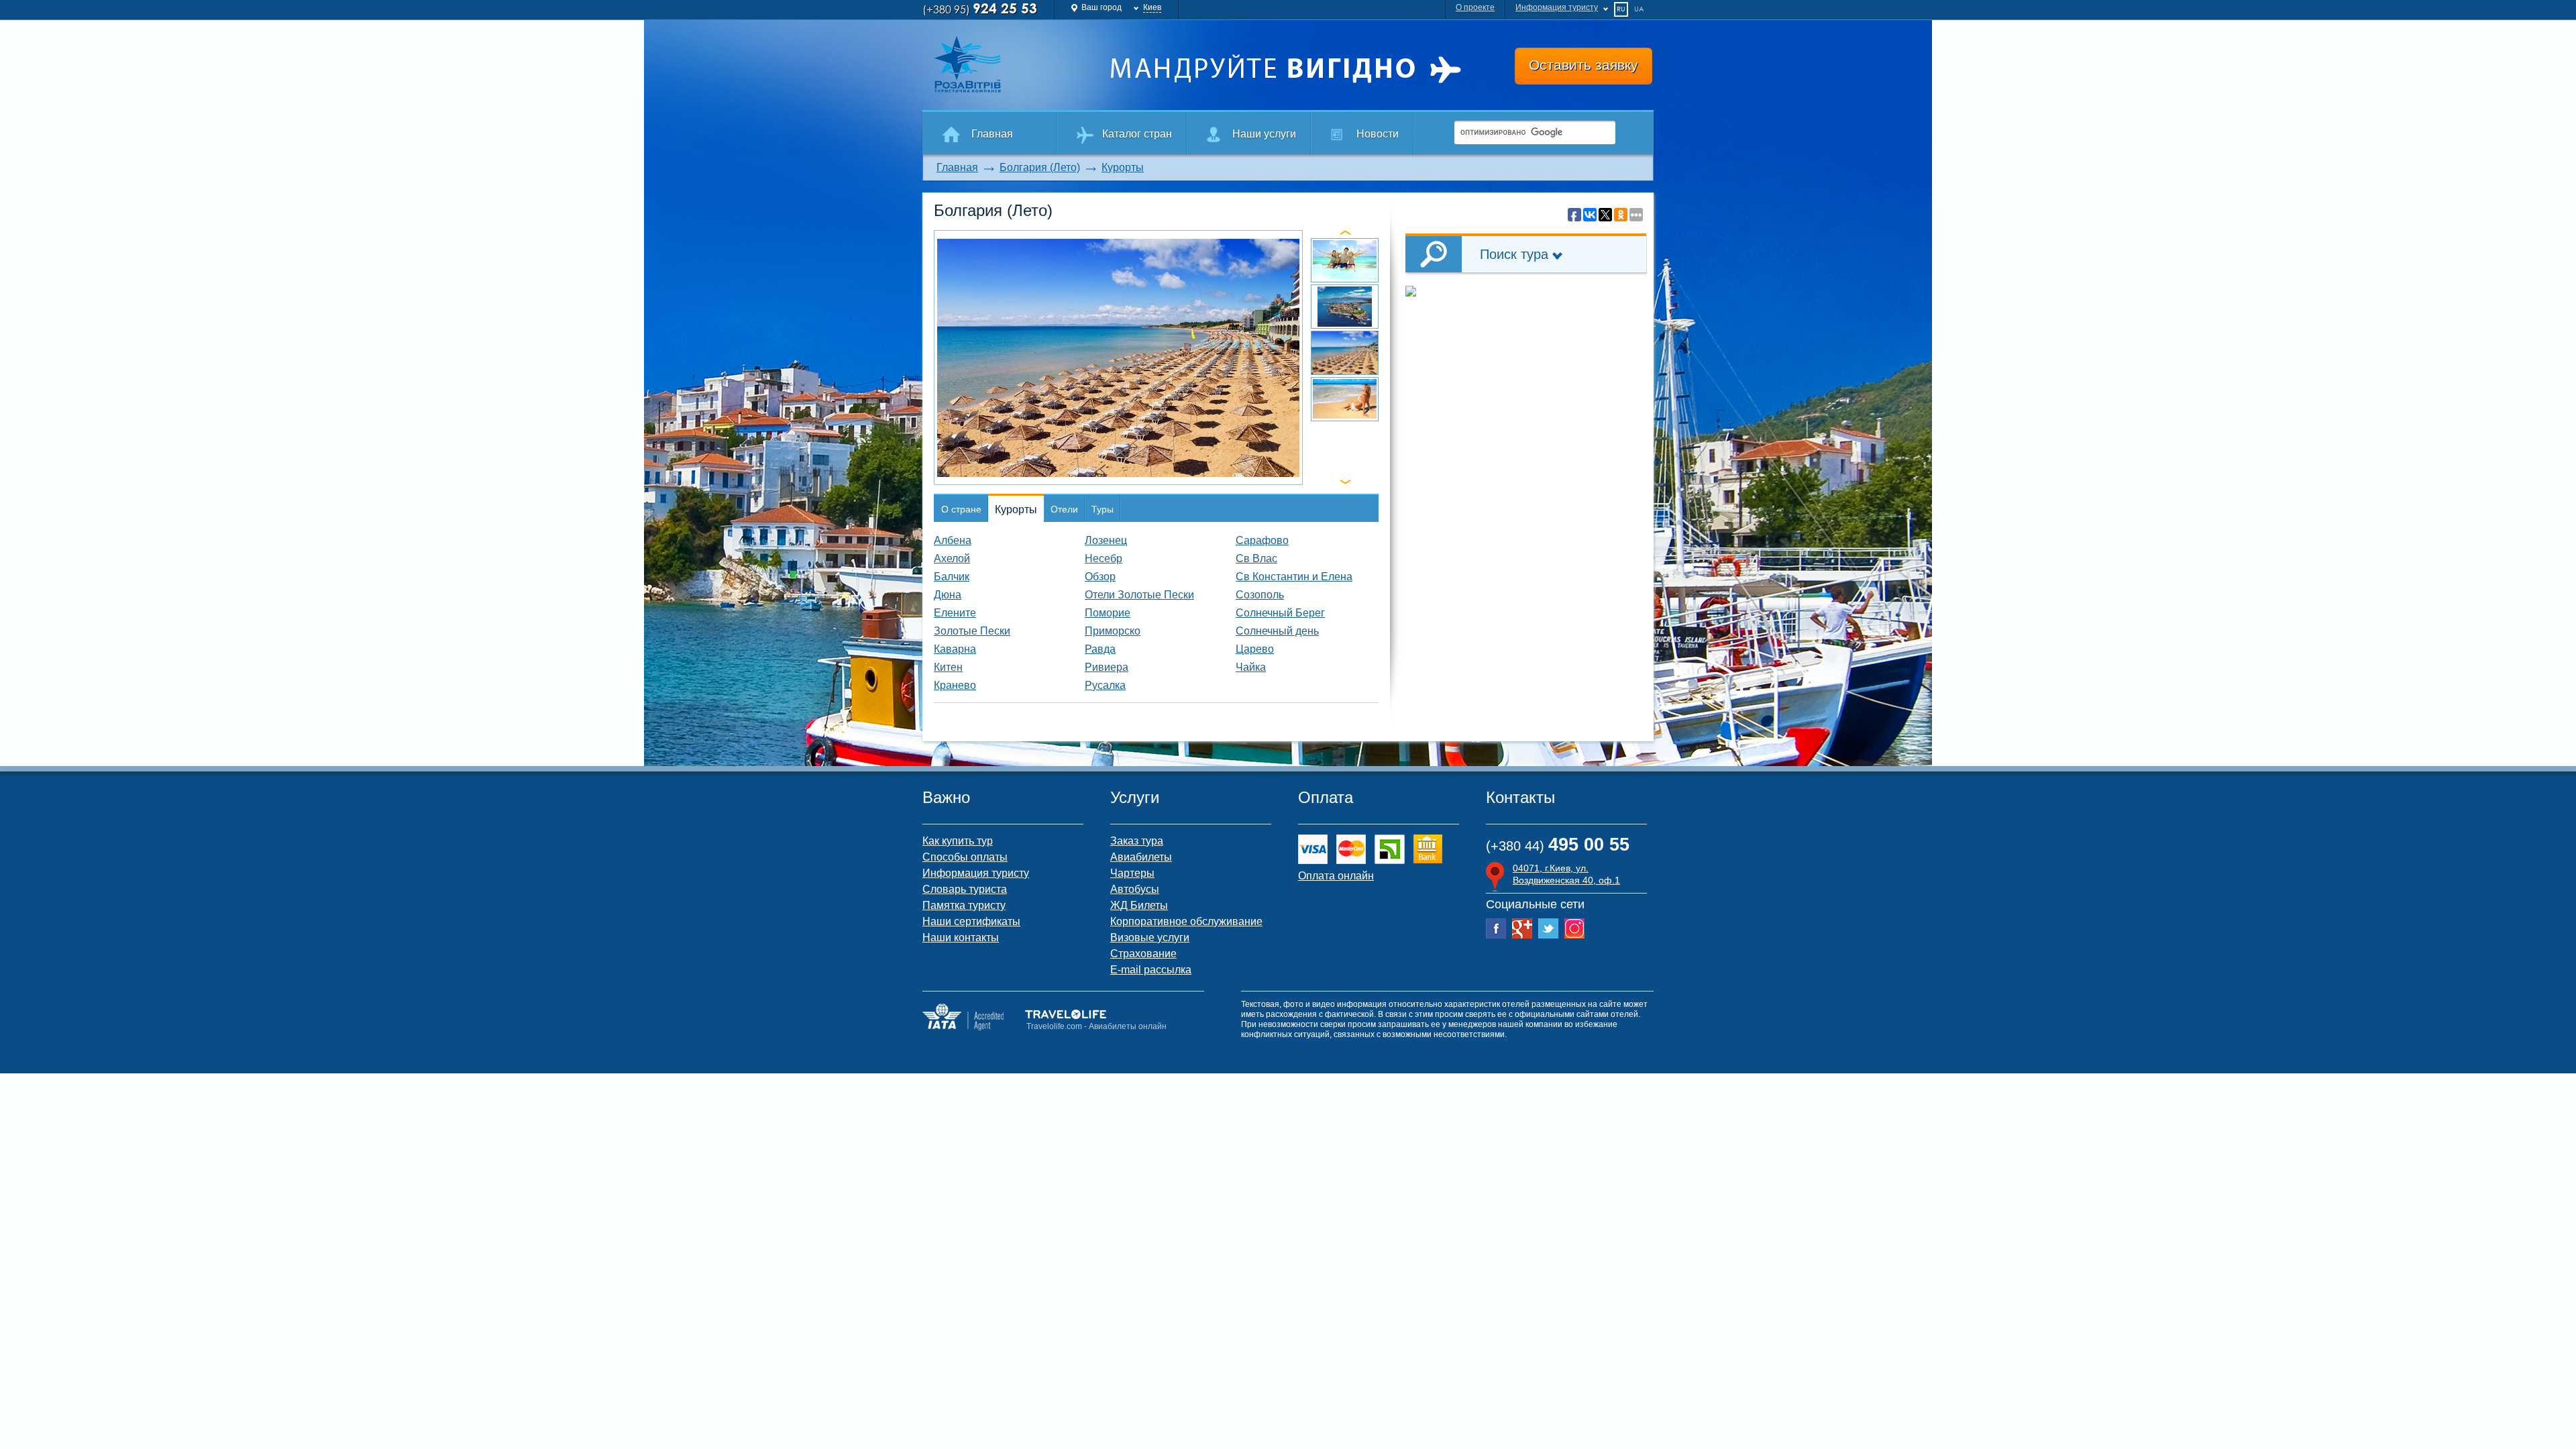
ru (1621, 9)
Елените (955, 613)
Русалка (1105, 685)
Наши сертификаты (971, 921)
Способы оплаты (965, 857)
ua (1639, 9)
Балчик (952, 577)
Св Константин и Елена (1294, 577)
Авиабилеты (1141, 857)
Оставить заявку (1584, 65)
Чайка (1251, 667)
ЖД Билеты (1139, 905)
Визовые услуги (1150, 937)
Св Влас (1256, 558)
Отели (1064, 509)
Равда (1100, 649)
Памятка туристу (964, 905)
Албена (953, 540)
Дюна (948, 595)
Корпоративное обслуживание (1186, 921)
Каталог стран (1137, 134)
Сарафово (1262, 540)
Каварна (955, 649)
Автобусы (1135, 889)
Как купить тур (958, 841)
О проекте (1475, 7)
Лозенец (1106, 540)
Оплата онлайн (1336, 876)
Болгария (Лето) (1040, 167)
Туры (1103, 509)
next (1345, 482)
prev (1345, 232)
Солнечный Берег (1280, 613)
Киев (1152, 7)
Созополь (1260, 595)
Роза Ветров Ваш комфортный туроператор (1010, 64)
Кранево (955, 685)
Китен (948, 667)
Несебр (1104, 558)
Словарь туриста (965, 889)
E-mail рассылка (1151, 970)
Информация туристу (1557, 7)
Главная (992, 134)
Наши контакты (961, 937)
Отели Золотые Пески (1139, 595)
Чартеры (1132, 873)
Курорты (1123, 167)
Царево (1255, 649)
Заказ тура (1137, 841)
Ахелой (952, 558)
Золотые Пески (972, 631)
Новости (1378, 134)
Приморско (1113, 631)
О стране (961, 509)
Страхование (1143, 954)
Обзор (1100, 577)
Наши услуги (1264, 134)
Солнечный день (1277, 631)
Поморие (1108, 613)
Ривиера (1107, 667)
